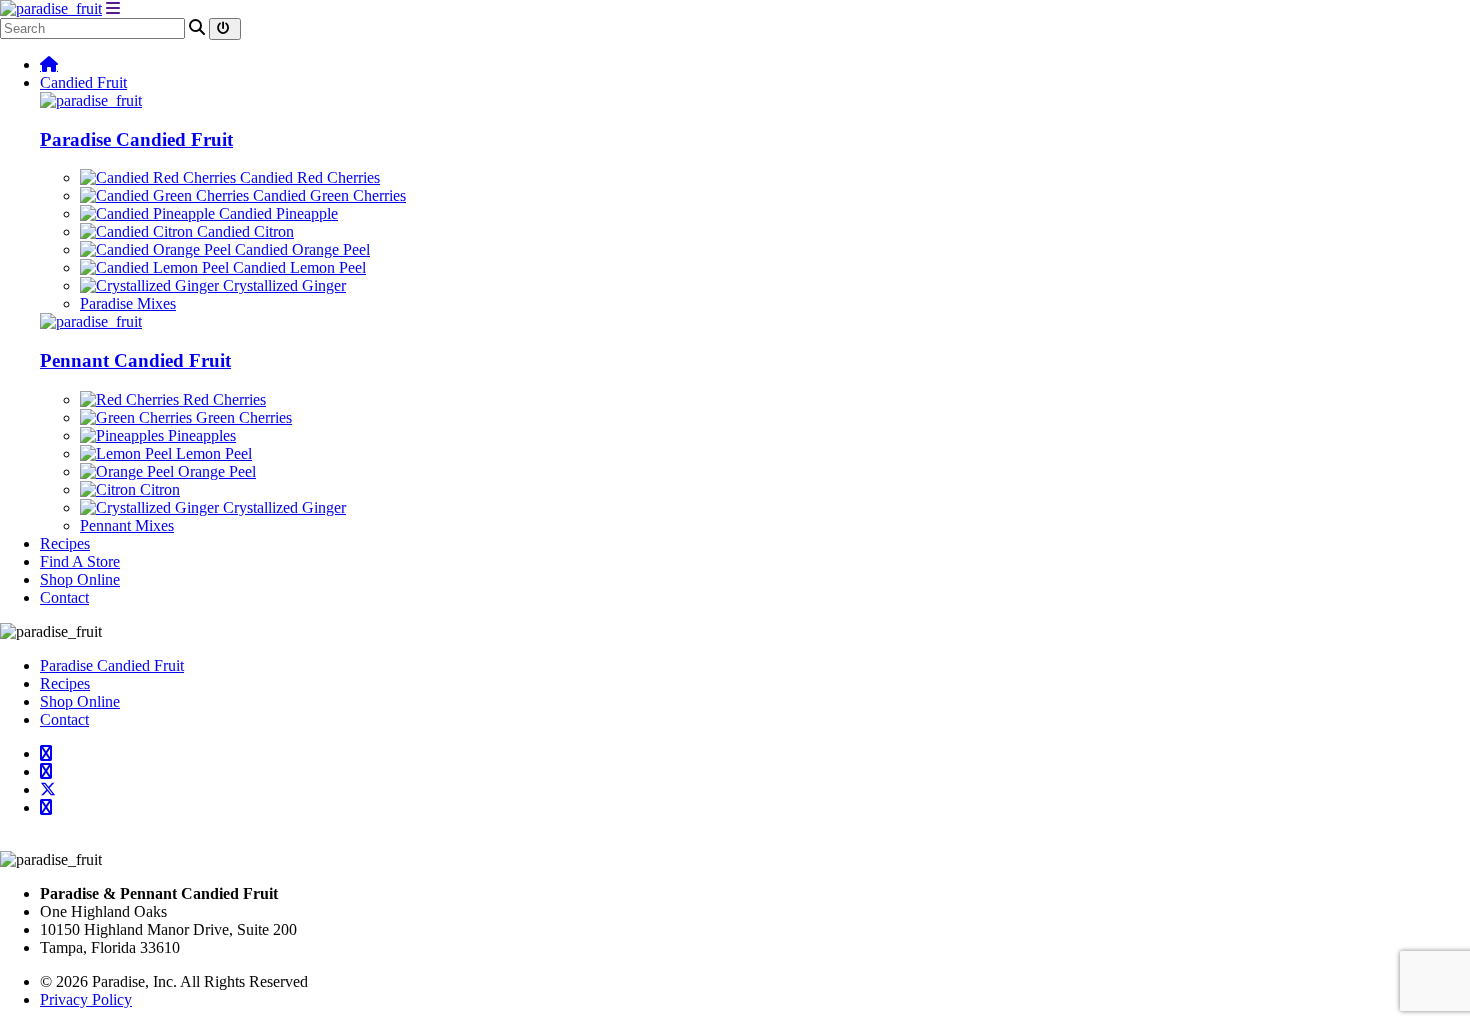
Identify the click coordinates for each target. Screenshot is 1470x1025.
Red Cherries (222, 399)
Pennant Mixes (127, 525)
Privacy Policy (86, 999)
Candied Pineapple (276, 213)
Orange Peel (215, 471)
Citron (158, 489)
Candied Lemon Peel (297, 267)
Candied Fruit (83, 82)
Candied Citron (243, 231)
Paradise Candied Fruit (136, 139)
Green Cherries (242, 417)
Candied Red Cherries (308, 177)
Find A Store (80, 561)
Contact (64, 597)
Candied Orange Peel (300, 249)
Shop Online (80, 579)
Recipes (65, 543)
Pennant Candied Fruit (135, 360)
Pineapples (200, 435)
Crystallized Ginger (282, 285)
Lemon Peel (212, 453)
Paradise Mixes (128, 303)
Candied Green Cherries (327, 195)
